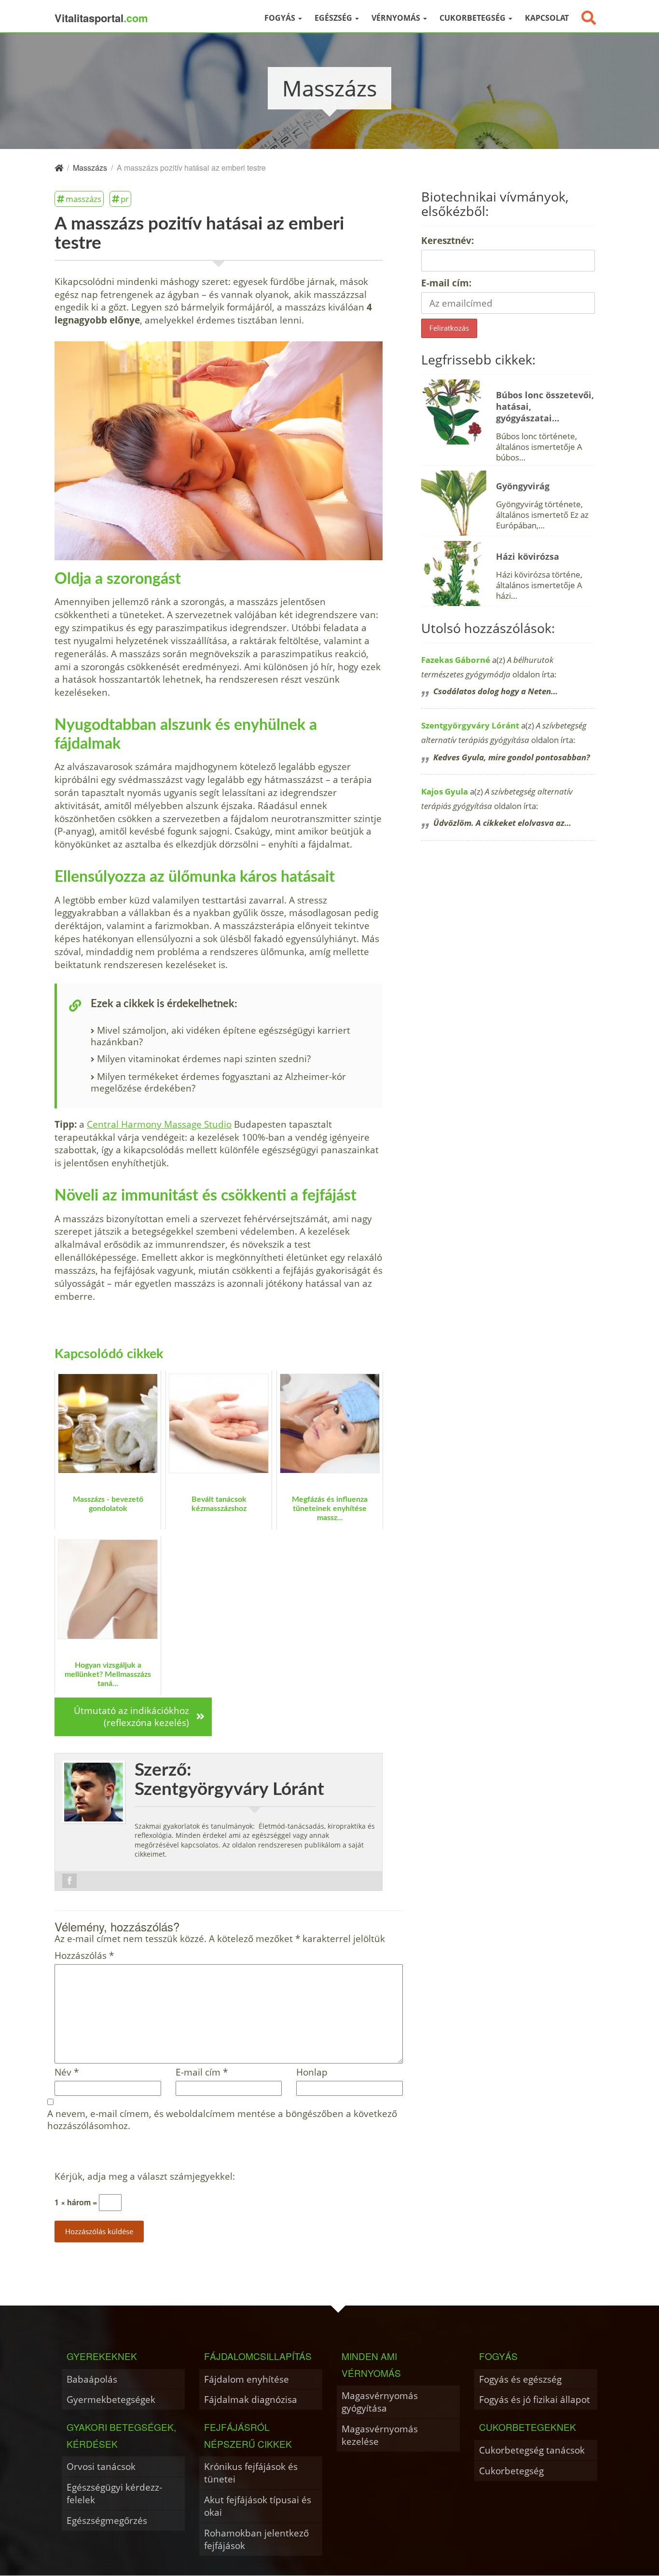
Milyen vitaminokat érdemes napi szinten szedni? (204, 1059)
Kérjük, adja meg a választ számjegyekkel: (145, 2177)
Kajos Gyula (445, 791)
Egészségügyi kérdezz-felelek (114, 2493)
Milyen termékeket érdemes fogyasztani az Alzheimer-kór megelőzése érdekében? (218, 1082)
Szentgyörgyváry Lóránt (470, 725)
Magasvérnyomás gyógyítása (380, 2402)
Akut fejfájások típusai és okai (258, 2506)
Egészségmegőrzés (107, 2520)
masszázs (83, 199)
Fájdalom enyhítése (247, 2379)
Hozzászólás (84, 1956)
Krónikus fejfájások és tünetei (251, 2473)
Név (67, 2072)
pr (125, 199)
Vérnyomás (397, 18)
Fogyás (281, 18)
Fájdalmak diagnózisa (251, 2399)
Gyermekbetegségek (111, 2399)
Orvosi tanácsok (101, 2466)
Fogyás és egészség (520, 2379)
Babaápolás (92, 2379)
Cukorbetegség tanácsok (532, 2450)
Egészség (334, 18)
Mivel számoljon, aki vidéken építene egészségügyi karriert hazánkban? (220, 1036)
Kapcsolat (547, 18)
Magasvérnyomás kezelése (380, 2435)
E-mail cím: (446, 283)
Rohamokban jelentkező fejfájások (256, 2539)
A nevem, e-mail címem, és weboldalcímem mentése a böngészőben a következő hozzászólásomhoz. (222, 2120)
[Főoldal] (59, 168)
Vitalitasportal (101, 18)
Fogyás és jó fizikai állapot (535, 2399)
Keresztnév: (447, 240)
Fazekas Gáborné (456, 660)
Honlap (312, 2072)
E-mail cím (202, 2072)
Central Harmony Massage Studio (159, 1124)
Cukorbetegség (474, 18)
